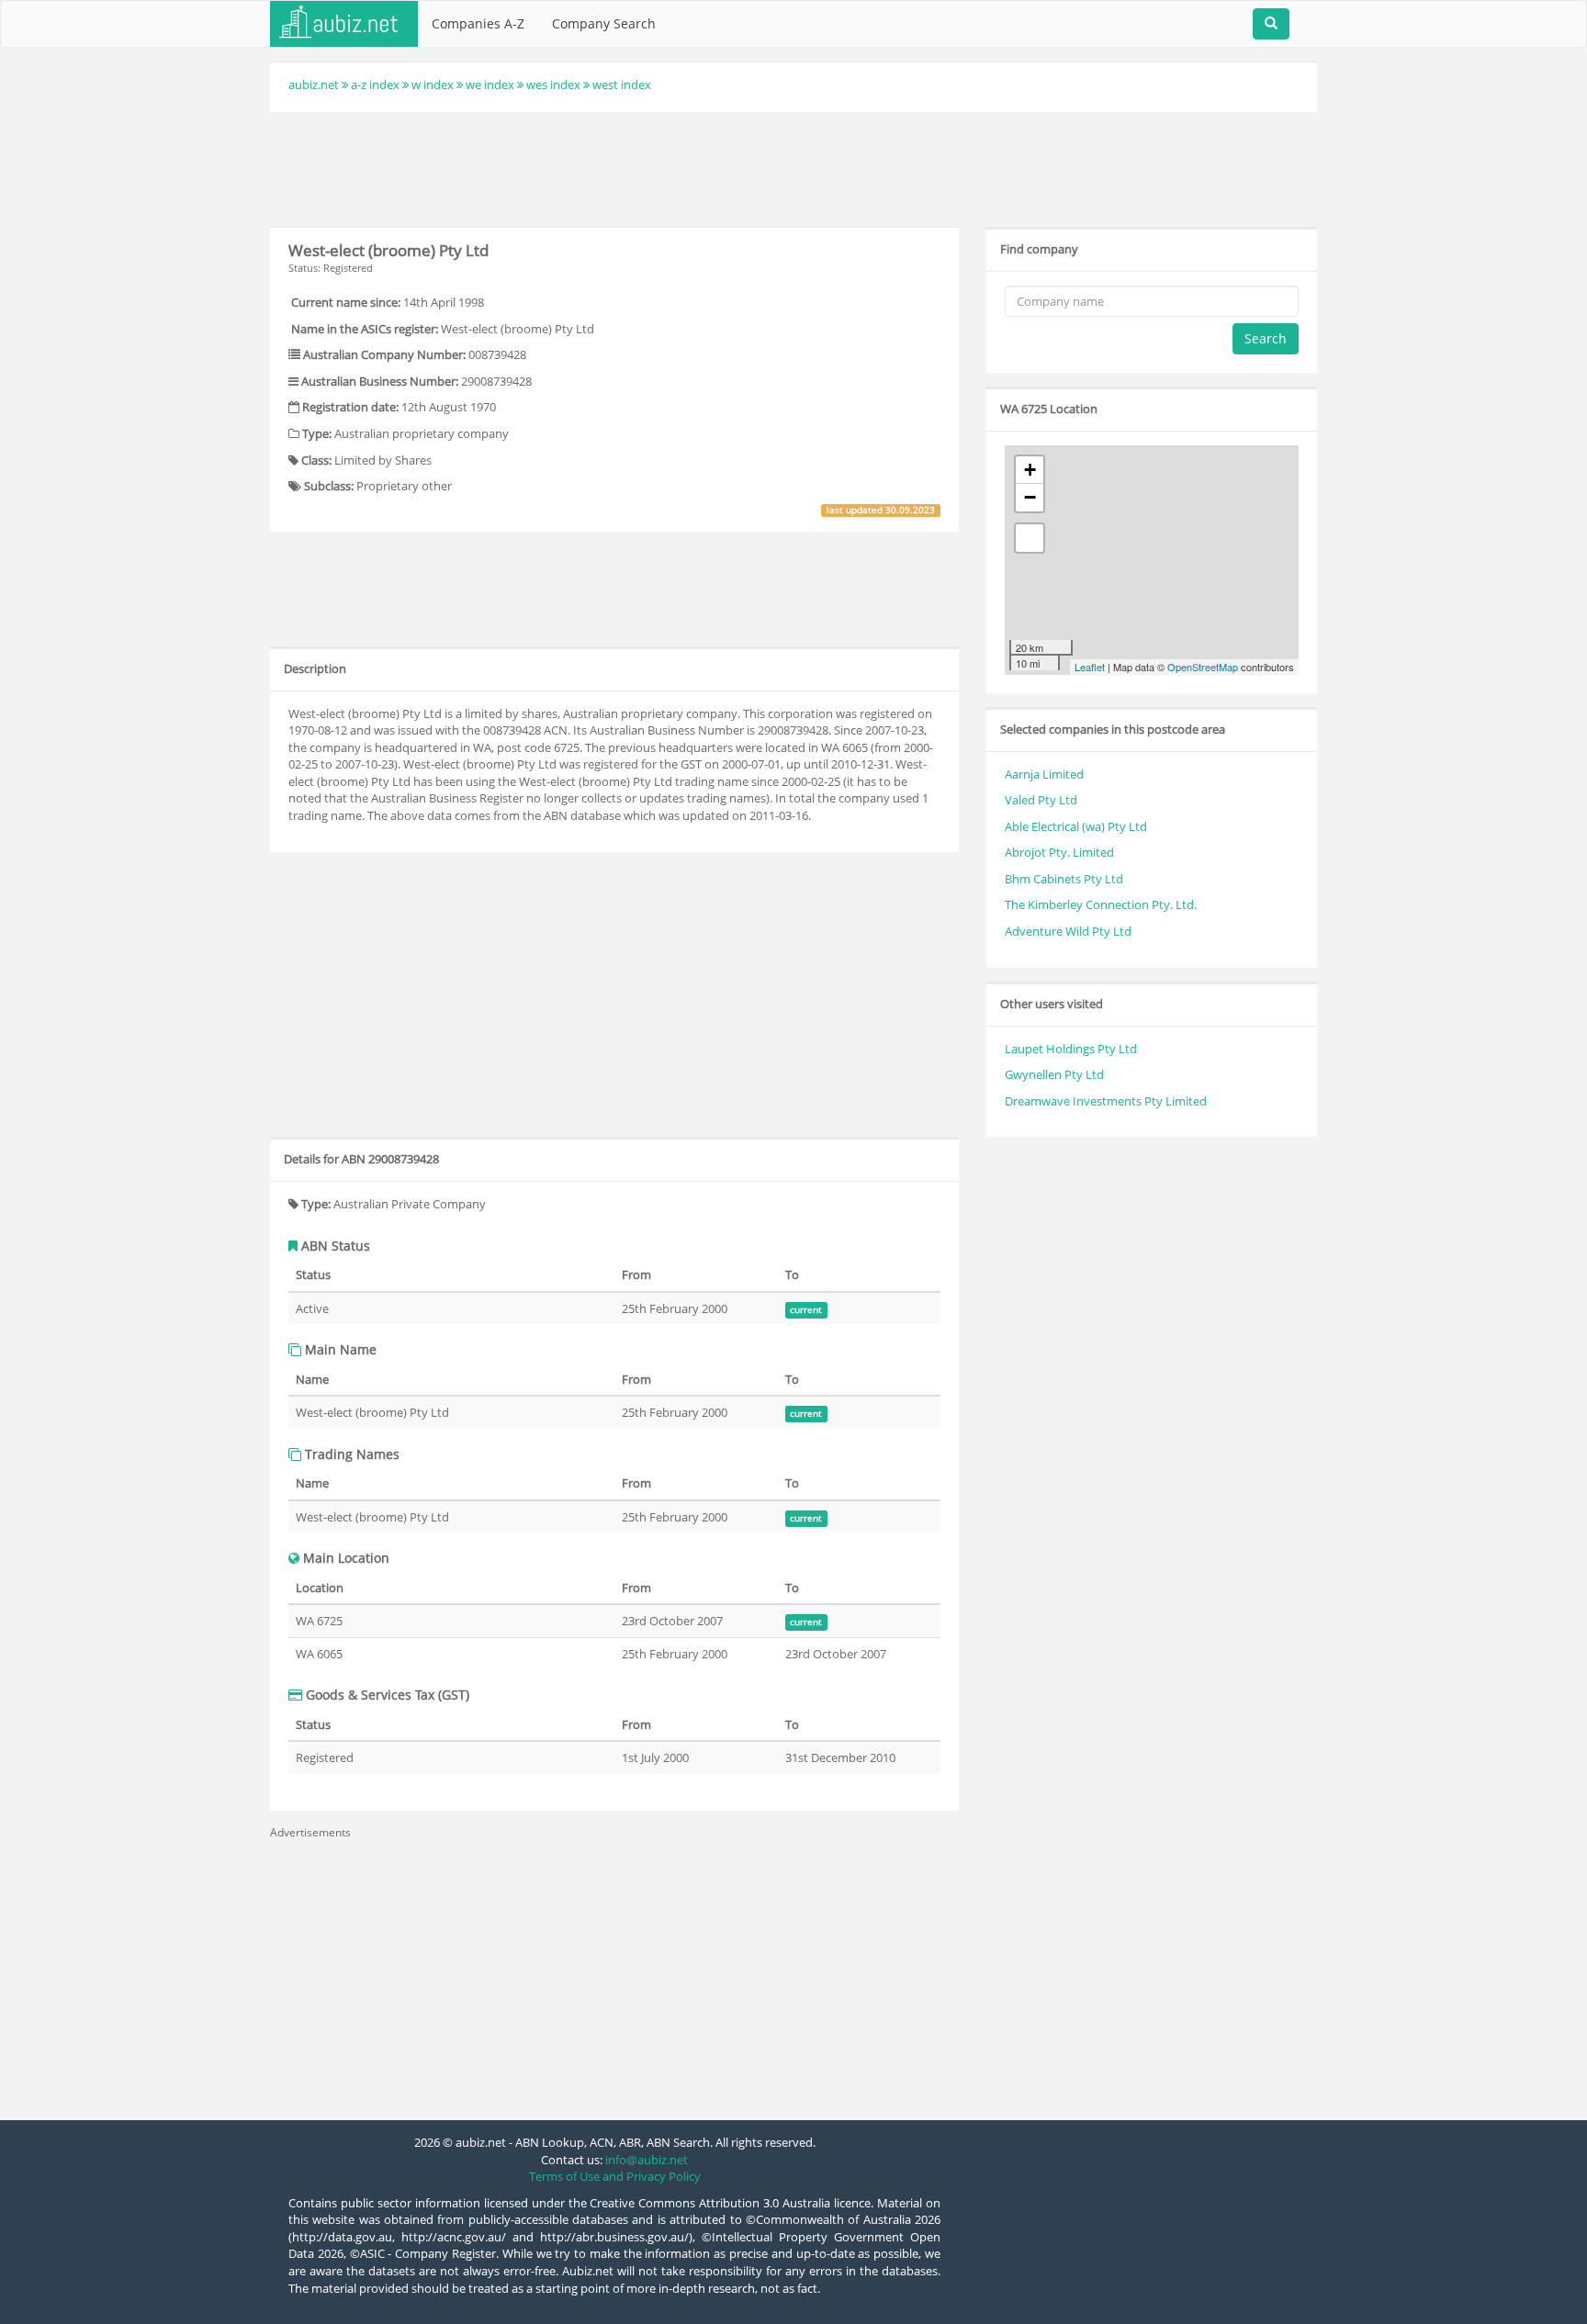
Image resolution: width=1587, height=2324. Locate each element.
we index (490, 84)
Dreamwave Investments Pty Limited (1106, 1101)
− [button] (1030, 497)
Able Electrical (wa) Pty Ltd (1076, 826)
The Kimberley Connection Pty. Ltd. (1101, 904)
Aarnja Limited (1044, 774)
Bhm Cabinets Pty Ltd (1064, 879)
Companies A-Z (478, 23)
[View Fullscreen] (1030, 538)
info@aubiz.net (647, 2160)
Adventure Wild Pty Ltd (1068, 931)
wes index (553, 84)
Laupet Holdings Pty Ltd (1071, 1049)
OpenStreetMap (1203, 667)
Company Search (604, 23)
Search (1266, 338)
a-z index (375, 84)
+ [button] (1030, 470)
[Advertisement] (793, 167)
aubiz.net (314, 84)
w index (433, 84)
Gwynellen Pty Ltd (1054, 1074)
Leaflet (1090, 667)
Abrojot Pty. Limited (1059, 852)
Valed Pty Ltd (1041, 800)
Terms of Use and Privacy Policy (615, 2176)
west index (622, 84)
